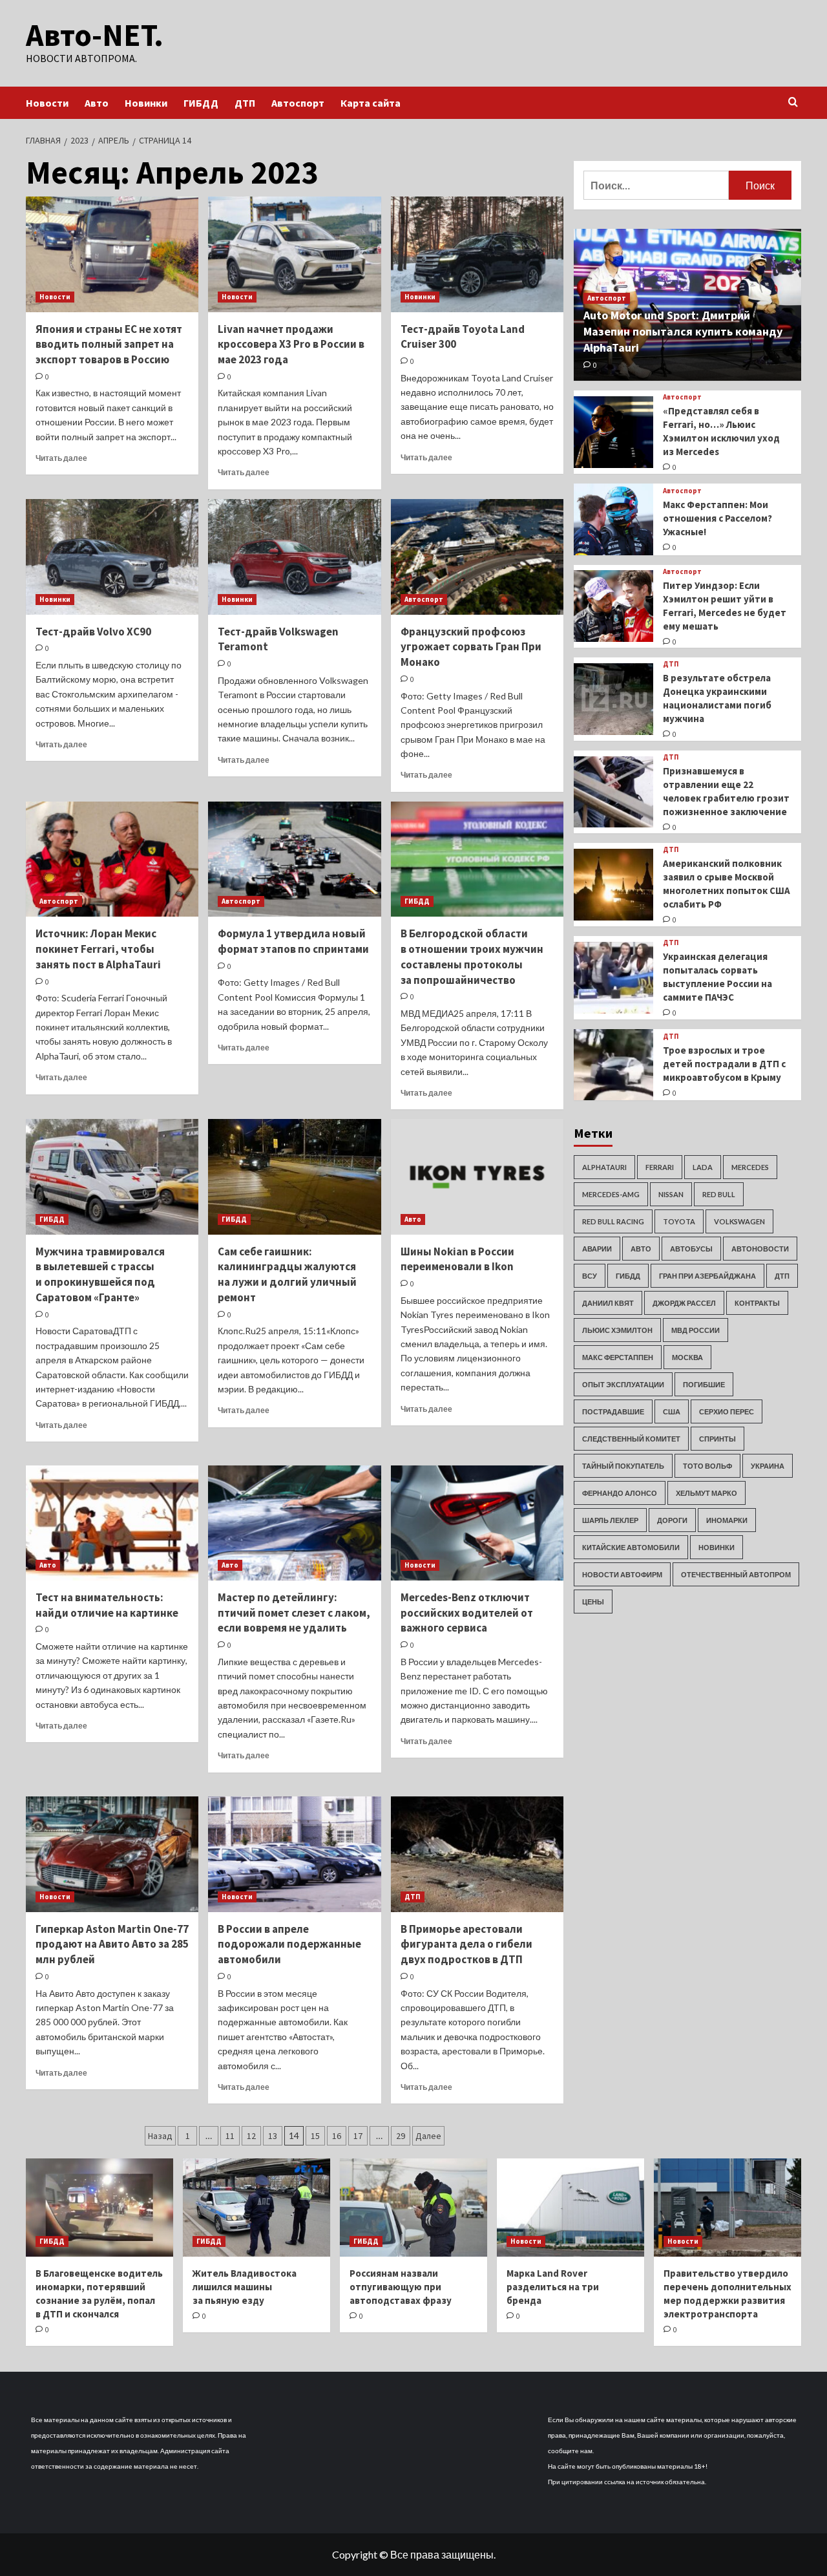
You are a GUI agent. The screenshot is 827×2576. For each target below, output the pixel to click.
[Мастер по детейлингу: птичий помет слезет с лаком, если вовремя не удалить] (294, 1523)
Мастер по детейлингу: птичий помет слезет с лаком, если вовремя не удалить (294, 1613)
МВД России (696, 1330)
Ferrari (660, 1167)
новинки (717, 1547)
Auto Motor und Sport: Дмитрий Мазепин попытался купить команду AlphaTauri (683, 331)
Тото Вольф (707, 1466)
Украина (768, 1466)
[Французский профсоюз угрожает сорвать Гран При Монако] (477, 557)
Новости (47, 103)
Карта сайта (371, 103)
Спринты (717, 1439)
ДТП (245, 103)
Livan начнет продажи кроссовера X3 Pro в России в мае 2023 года (291, 345)
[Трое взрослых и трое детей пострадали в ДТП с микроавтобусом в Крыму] (613, 1065)
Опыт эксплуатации (623, 1384)
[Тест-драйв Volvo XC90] (112, 557)
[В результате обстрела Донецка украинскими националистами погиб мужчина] (613, 699)
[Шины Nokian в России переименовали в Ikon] (477, 1176)
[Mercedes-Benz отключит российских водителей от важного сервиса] (477, 1523)
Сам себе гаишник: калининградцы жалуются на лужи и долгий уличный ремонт (287, 1274)
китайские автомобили (631, 1547)
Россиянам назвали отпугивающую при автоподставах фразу (401, 2287)
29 (401, 2136)
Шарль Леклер (610, 1520)
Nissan (671, 1194)
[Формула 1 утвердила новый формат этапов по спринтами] (294, 859)
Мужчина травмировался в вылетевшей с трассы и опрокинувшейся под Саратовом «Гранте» (100, 1274)
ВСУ (590, 1276)
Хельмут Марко (707, 1493)
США (672, 1411)
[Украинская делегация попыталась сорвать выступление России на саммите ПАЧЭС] (613, 978)
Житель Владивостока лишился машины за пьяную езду (245, 2287)
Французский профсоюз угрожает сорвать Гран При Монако (471, 647)
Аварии (597, 1249)
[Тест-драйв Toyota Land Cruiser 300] (477, 254)
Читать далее (61, 458)
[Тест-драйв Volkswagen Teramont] (294, 557)
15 (315, 2136)
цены (593, 1602)
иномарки (727, 1520)
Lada (703, 1167)
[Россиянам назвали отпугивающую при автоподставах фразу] (413, 2208)
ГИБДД (201, 103)
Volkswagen (739, 1221)
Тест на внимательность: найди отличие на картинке (107, 1605)
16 (337, 2136)
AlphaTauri (604, 1167)
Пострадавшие (613, 1411)
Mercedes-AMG (611, 1194)
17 (358, 2136)
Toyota (679, 1221)
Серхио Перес (727, 1411)
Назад (160, 2136)
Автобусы (691, 1249)
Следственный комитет (631, 1439)
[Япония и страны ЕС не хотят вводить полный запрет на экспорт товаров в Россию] (112, 254)
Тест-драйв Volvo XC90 (93, 632)
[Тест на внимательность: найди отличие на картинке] (112, 1523)
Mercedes (750, 1167)
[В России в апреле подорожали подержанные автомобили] (294, 1854)
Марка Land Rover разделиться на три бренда (553, 2287)
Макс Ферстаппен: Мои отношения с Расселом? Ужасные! (717, 518)
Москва (687, 1357)
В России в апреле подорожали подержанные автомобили (289, 1944)
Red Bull (719, 1194)
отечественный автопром (736, 1574)
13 (273, 2136)
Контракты (757, 1303)
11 (230, 2136)
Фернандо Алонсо (620, 1493)
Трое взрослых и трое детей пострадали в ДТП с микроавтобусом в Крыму (724, 1064)
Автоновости (760, 1249)
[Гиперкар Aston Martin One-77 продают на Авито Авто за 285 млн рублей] (112, 1854)
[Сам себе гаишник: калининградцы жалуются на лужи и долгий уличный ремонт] (294, 1176)
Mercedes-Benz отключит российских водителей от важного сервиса (467, 1613)
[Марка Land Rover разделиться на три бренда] (571, 2208)
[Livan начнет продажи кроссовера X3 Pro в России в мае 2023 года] (294, 254)
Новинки (146, 103)
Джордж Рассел (684, 1303)
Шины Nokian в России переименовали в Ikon (457, 1259)
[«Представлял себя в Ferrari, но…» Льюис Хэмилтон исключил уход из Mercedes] (613, 432)
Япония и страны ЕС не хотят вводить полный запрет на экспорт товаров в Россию (109, 345)
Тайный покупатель (623, 1466)
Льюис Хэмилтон (617, 1330)
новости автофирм (622, 1574)
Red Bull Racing (613, 1221)
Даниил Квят (608, 1303)
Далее (428, 2136)
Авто (97, 103)
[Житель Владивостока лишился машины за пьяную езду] (256, 2208)
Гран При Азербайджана (707, 1276)
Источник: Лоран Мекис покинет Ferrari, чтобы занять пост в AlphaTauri (98, 949)
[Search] (793, 102)
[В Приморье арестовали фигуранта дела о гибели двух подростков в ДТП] (477, 1854)
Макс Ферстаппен (618, 1357)
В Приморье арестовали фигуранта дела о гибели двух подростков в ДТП (466, 1944)
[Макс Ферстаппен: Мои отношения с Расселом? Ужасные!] (613, 519)
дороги (672, 1520)
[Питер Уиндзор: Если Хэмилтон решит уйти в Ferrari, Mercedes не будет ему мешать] (613, 606)
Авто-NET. (95, 35)
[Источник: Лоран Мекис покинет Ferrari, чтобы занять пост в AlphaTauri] (112, 859)
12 (251, 2136)
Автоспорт (298, 103)
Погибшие (704, 1384)
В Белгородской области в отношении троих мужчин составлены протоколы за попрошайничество (472, 956)
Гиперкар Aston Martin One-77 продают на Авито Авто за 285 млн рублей (112, 1944)
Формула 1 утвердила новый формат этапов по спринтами (293, 941)
